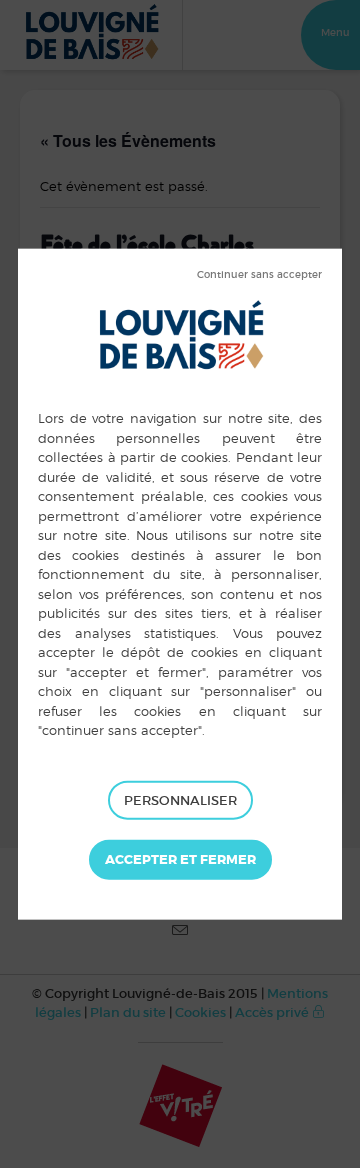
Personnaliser (180, 799)
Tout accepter (180, 860)
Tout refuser (259, 275)
